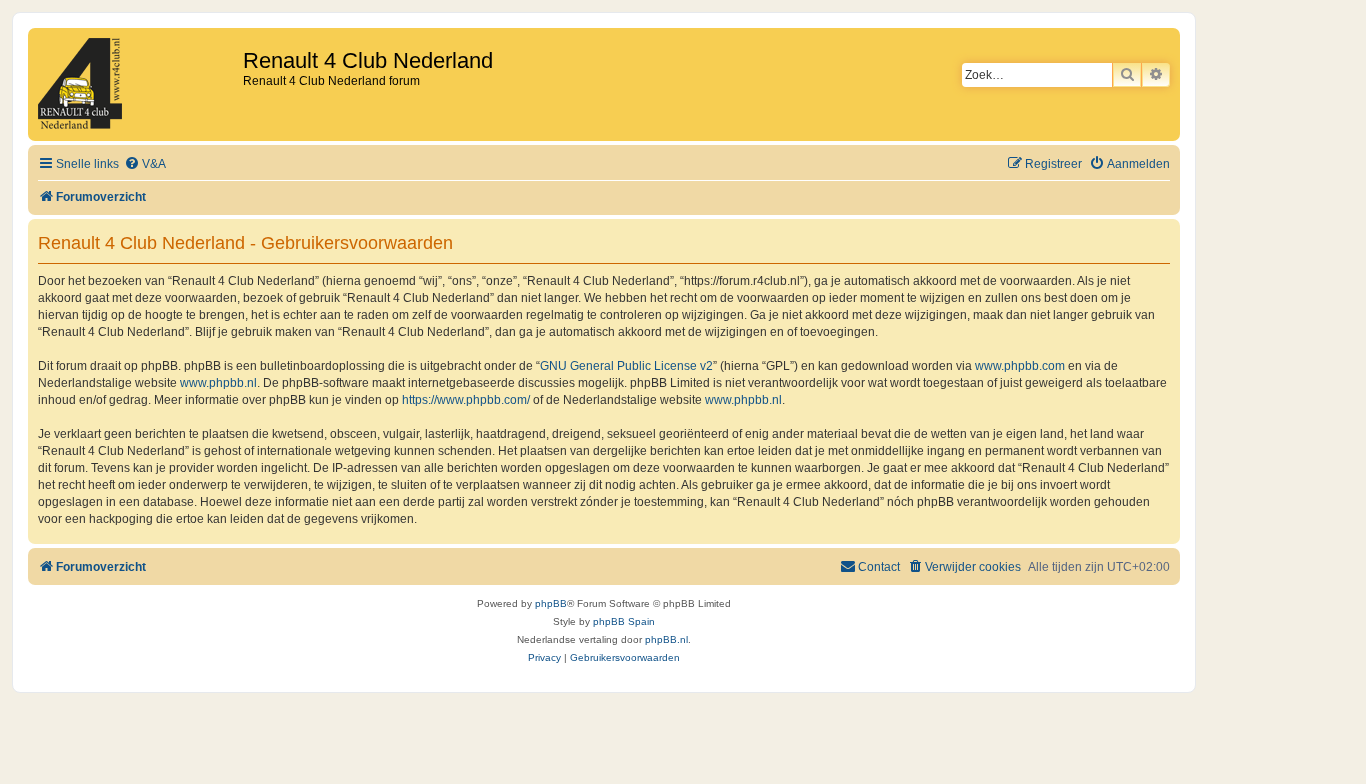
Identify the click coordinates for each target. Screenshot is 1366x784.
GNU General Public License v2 (626, 366)
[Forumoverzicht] (138, 84)
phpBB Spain (624, 621)
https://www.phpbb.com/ (466, 400)
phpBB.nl (666, 639)
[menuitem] (145, 164)
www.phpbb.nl (218, 383)
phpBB (551, 603)
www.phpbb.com (1020, 366)
